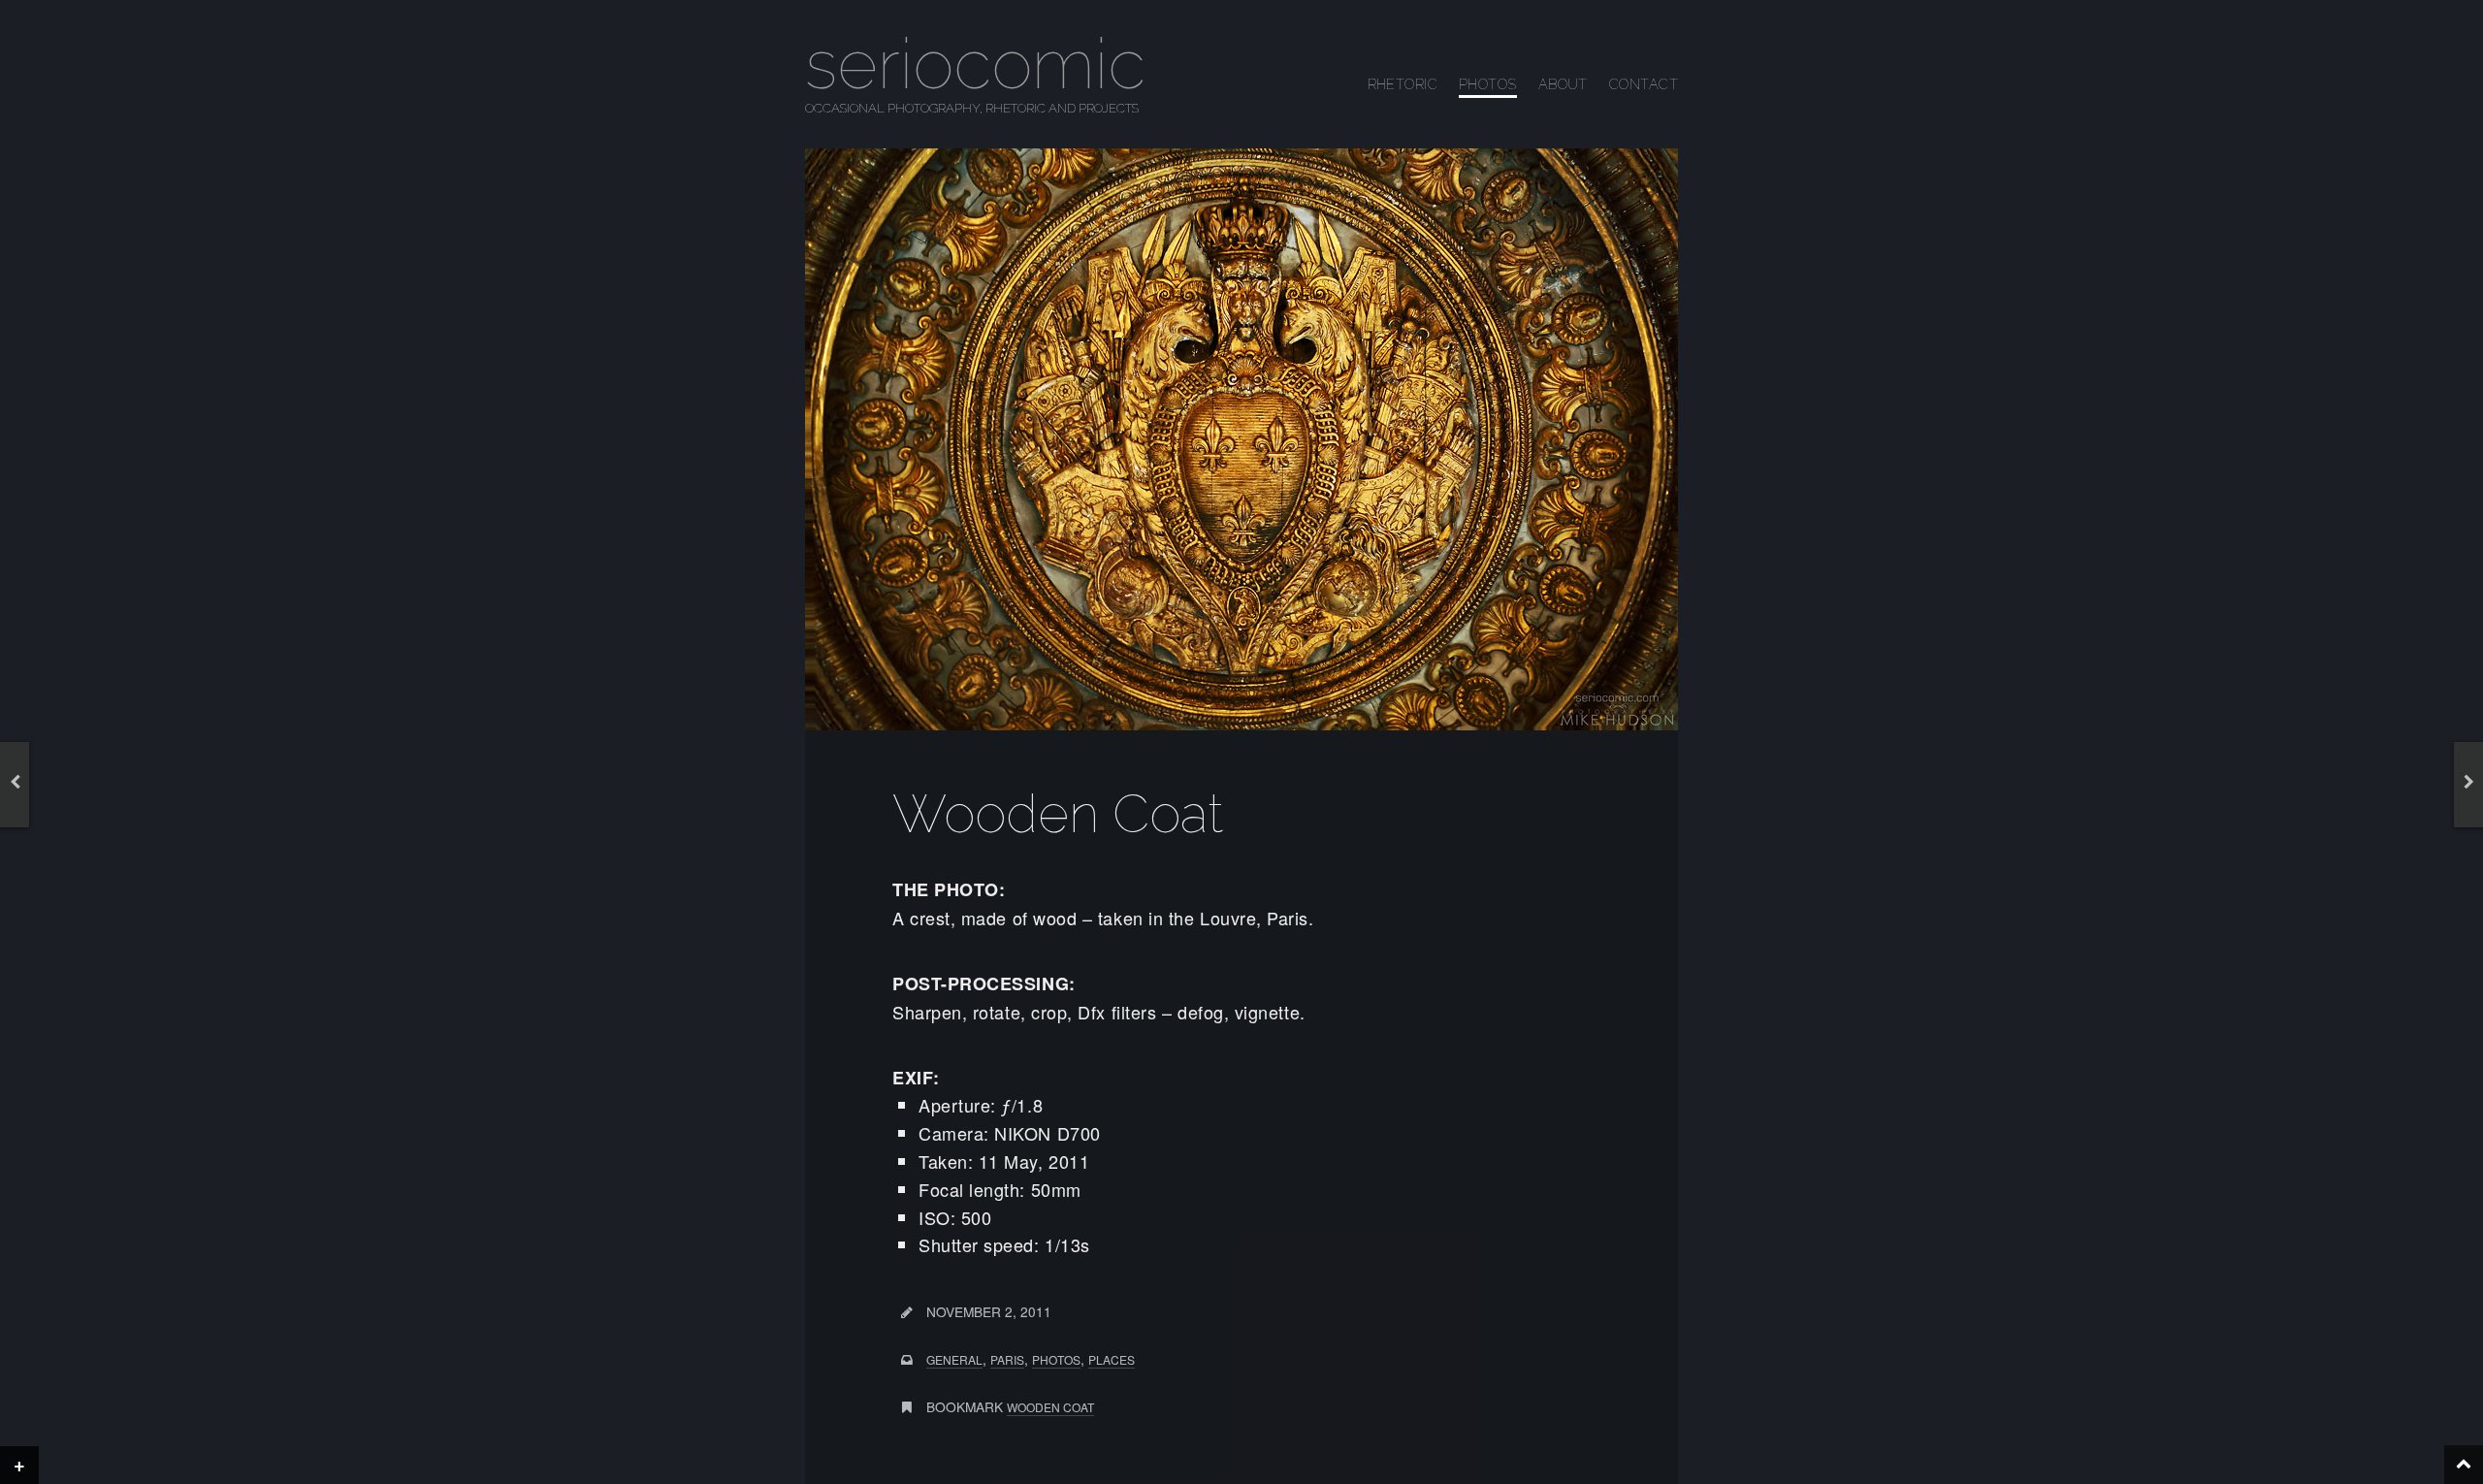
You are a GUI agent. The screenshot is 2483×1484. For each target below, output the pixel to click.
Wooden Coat (1050, 1407)
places (1112, 1359)
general (954, 1359)
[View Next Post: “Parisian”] (2468, 781)
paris (1007, 1359)
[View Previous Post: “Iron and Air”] (15, 781)
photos (1056, 1359)
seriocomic (975, 64)
